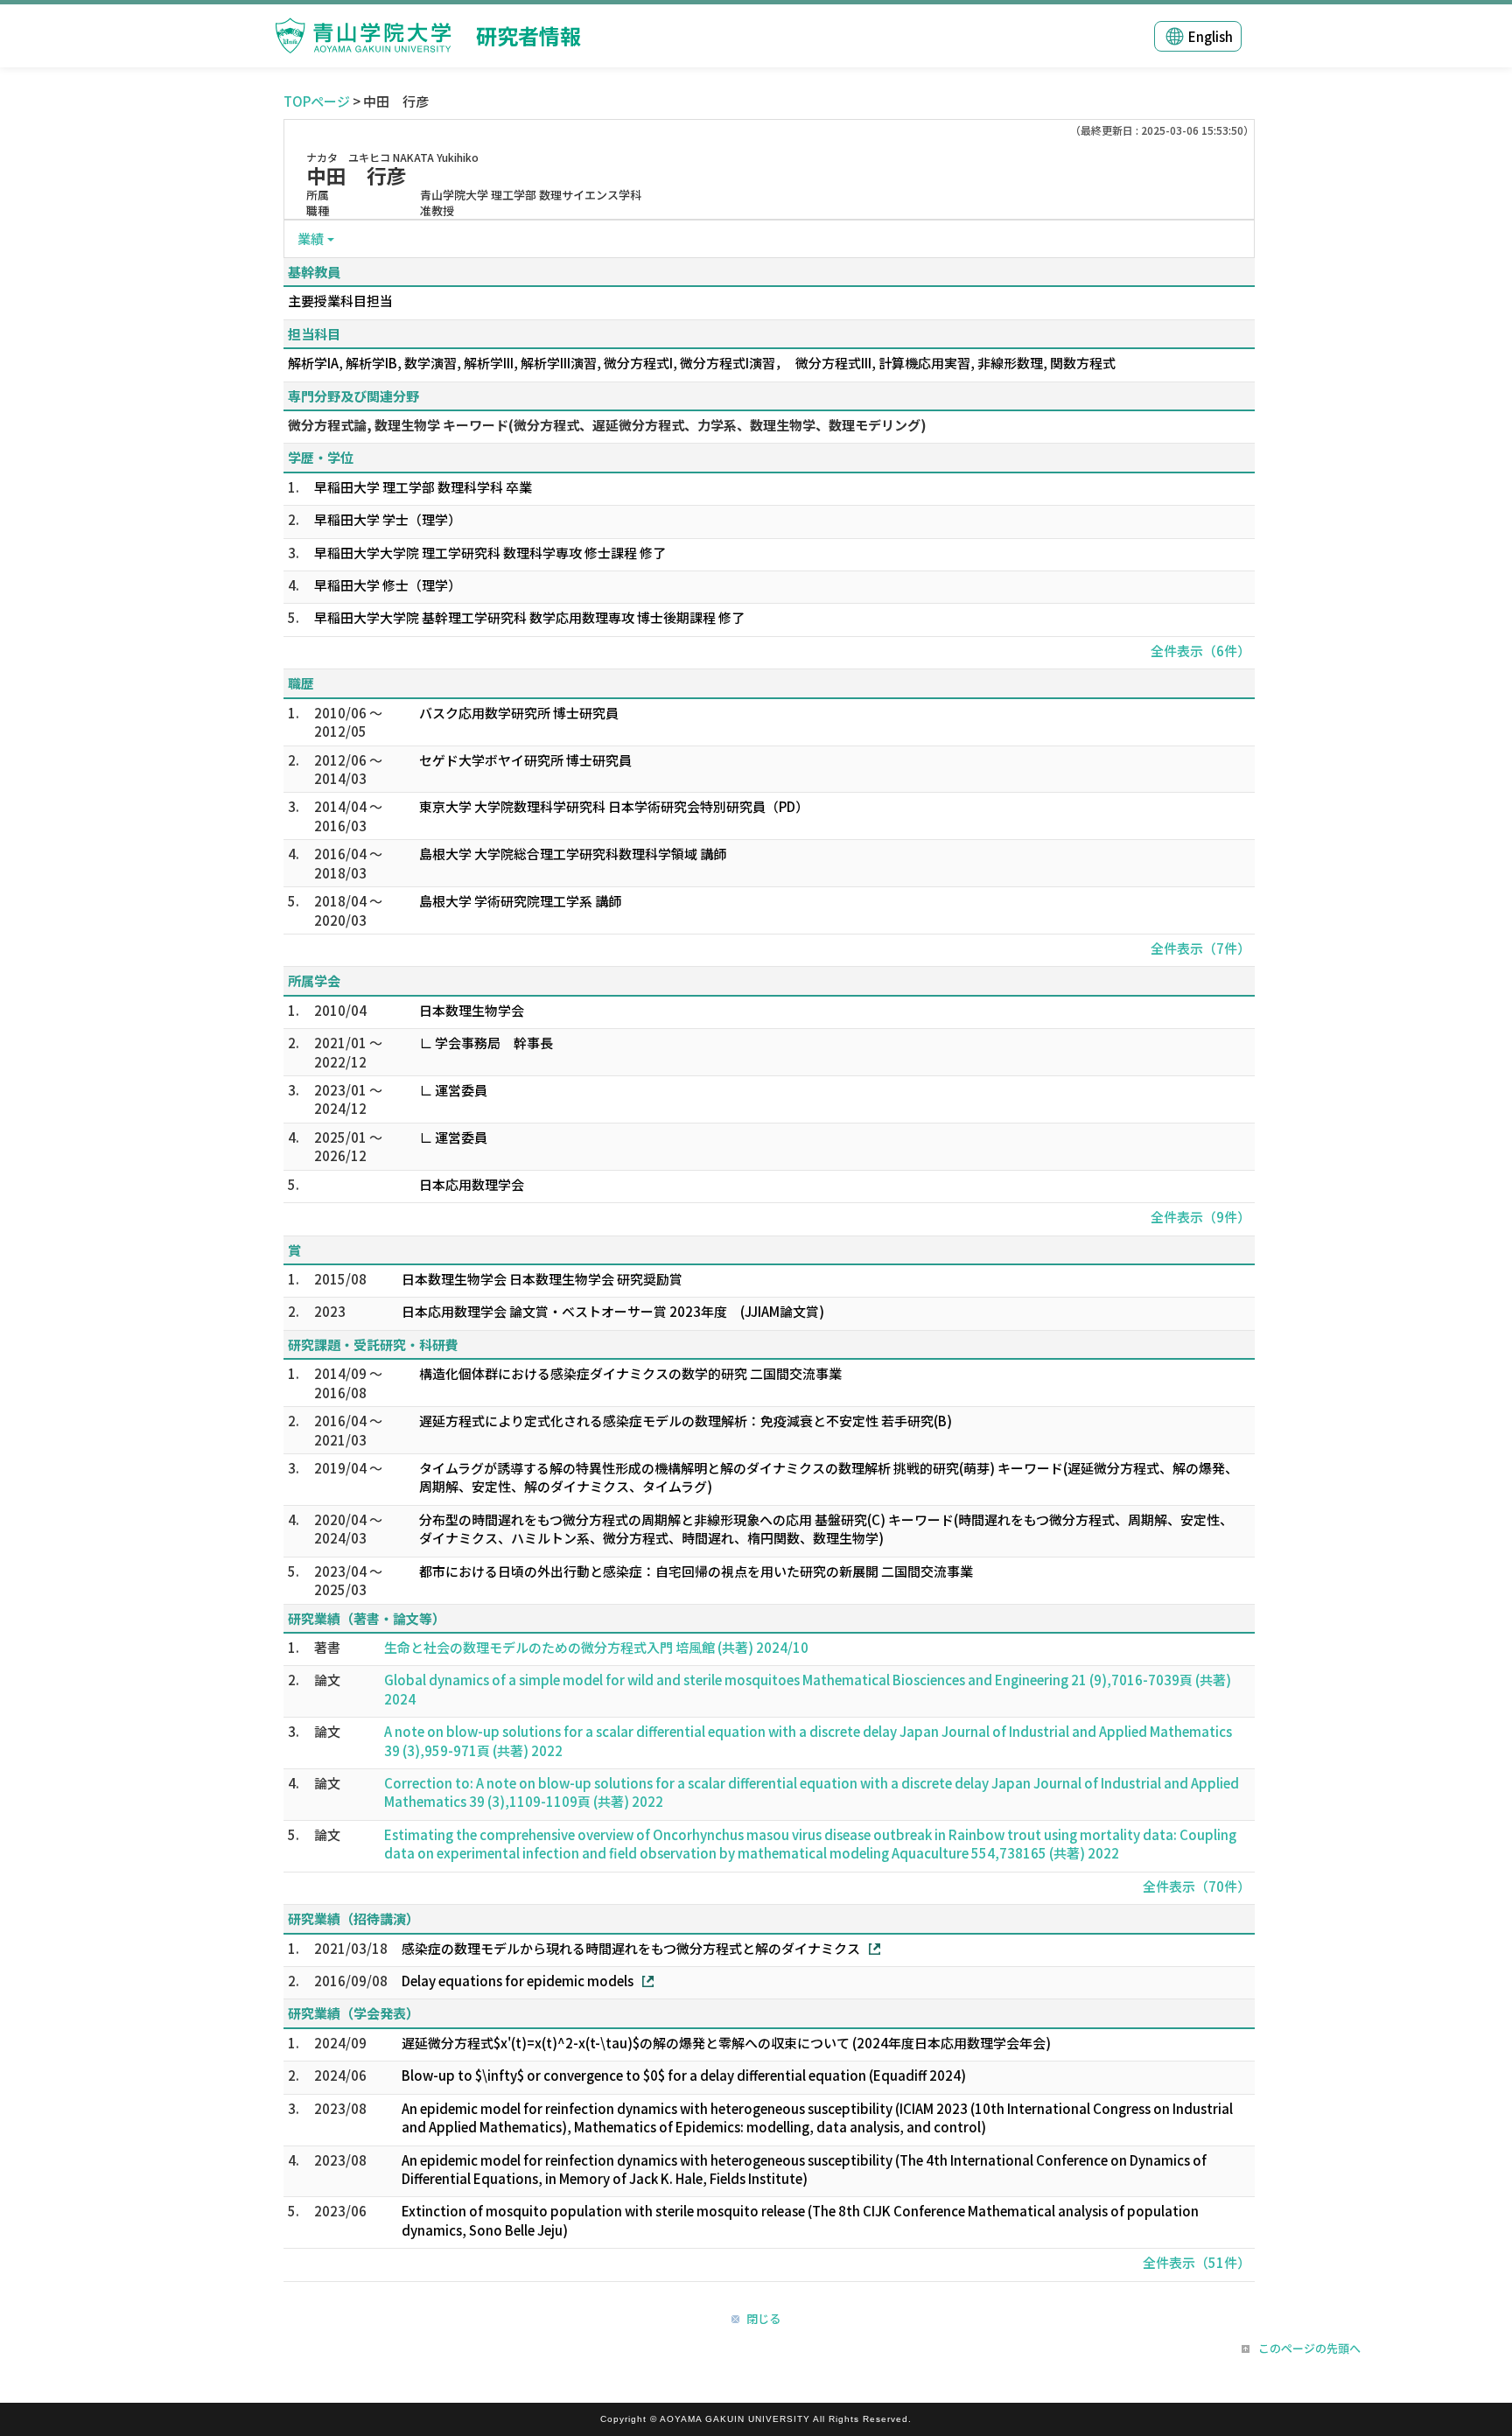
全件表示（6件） (1200, 651)
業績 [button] (311, 238)
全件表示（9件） (1200, 1217)
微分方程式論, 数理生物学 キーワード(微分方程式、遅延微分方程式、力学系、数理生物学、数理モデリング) (607, 425)
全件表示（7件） (1200, 948)
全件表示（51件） (1197, 2262)
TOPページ (317, 101)
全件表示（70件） (1197, 1886)
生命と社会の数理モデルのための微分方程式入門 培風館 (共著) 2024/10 (596, 1647)
